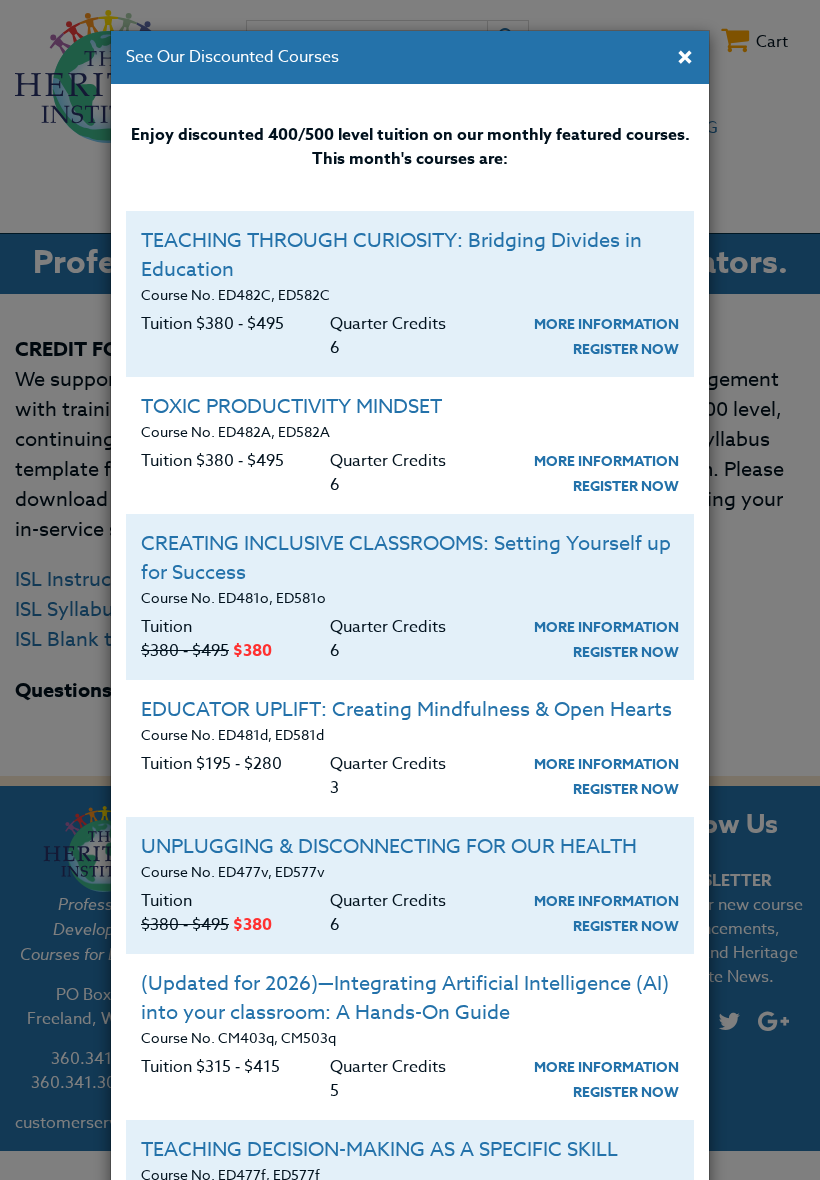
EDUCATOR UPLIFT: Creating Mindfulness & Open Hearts (406, 709)
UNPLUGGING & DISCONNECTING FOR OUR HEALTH (389, 846)
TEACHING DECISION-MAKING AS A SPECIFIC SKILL (379, 1149)
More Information (606, 324)
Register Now (626, 349)
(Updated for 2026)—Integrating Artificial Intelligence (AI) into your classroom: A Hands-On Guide (405, 998)
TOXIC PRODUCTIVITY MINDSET (291, 406)
